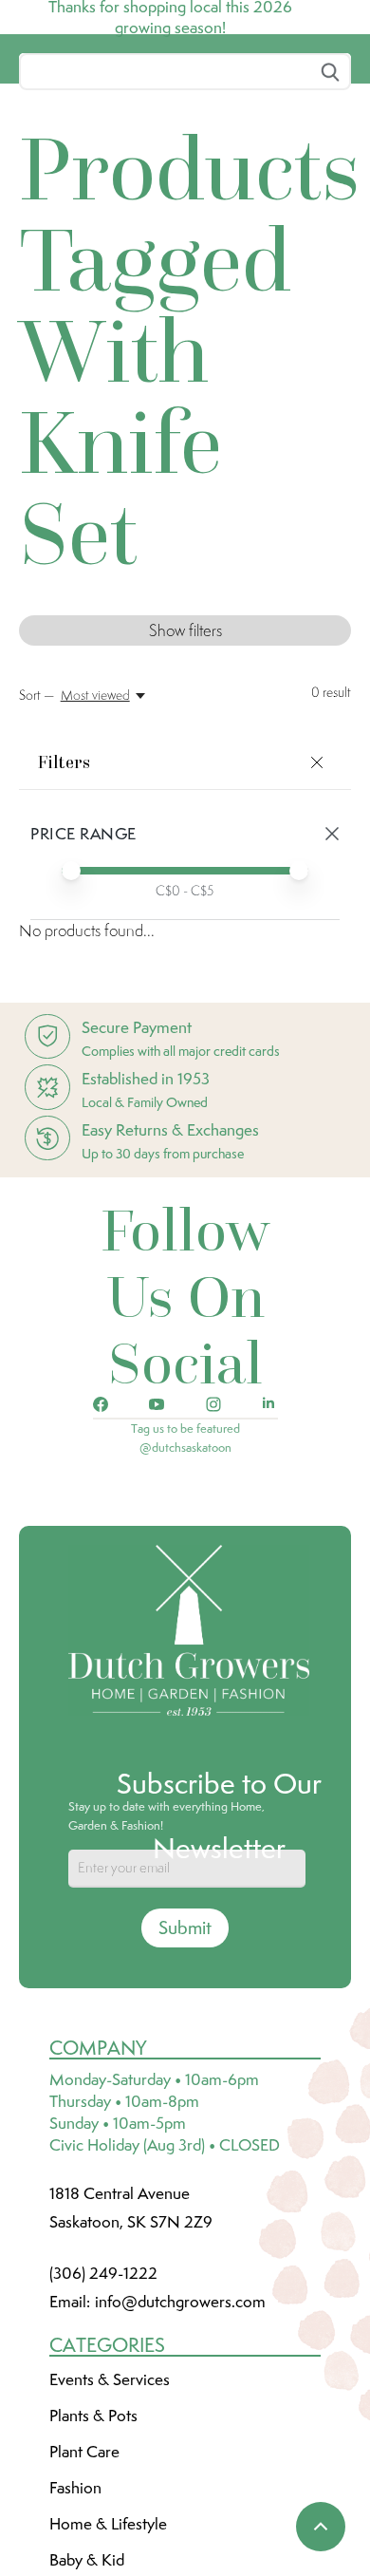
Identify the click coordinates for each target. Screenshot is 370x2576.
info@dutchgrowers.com (180, 2443)
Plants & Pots (93, 2557)
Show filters (185, 772)
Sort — (37, 837)
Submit (185, 2069)
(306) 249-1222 (103, 2415)
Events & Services (110, 2521)
